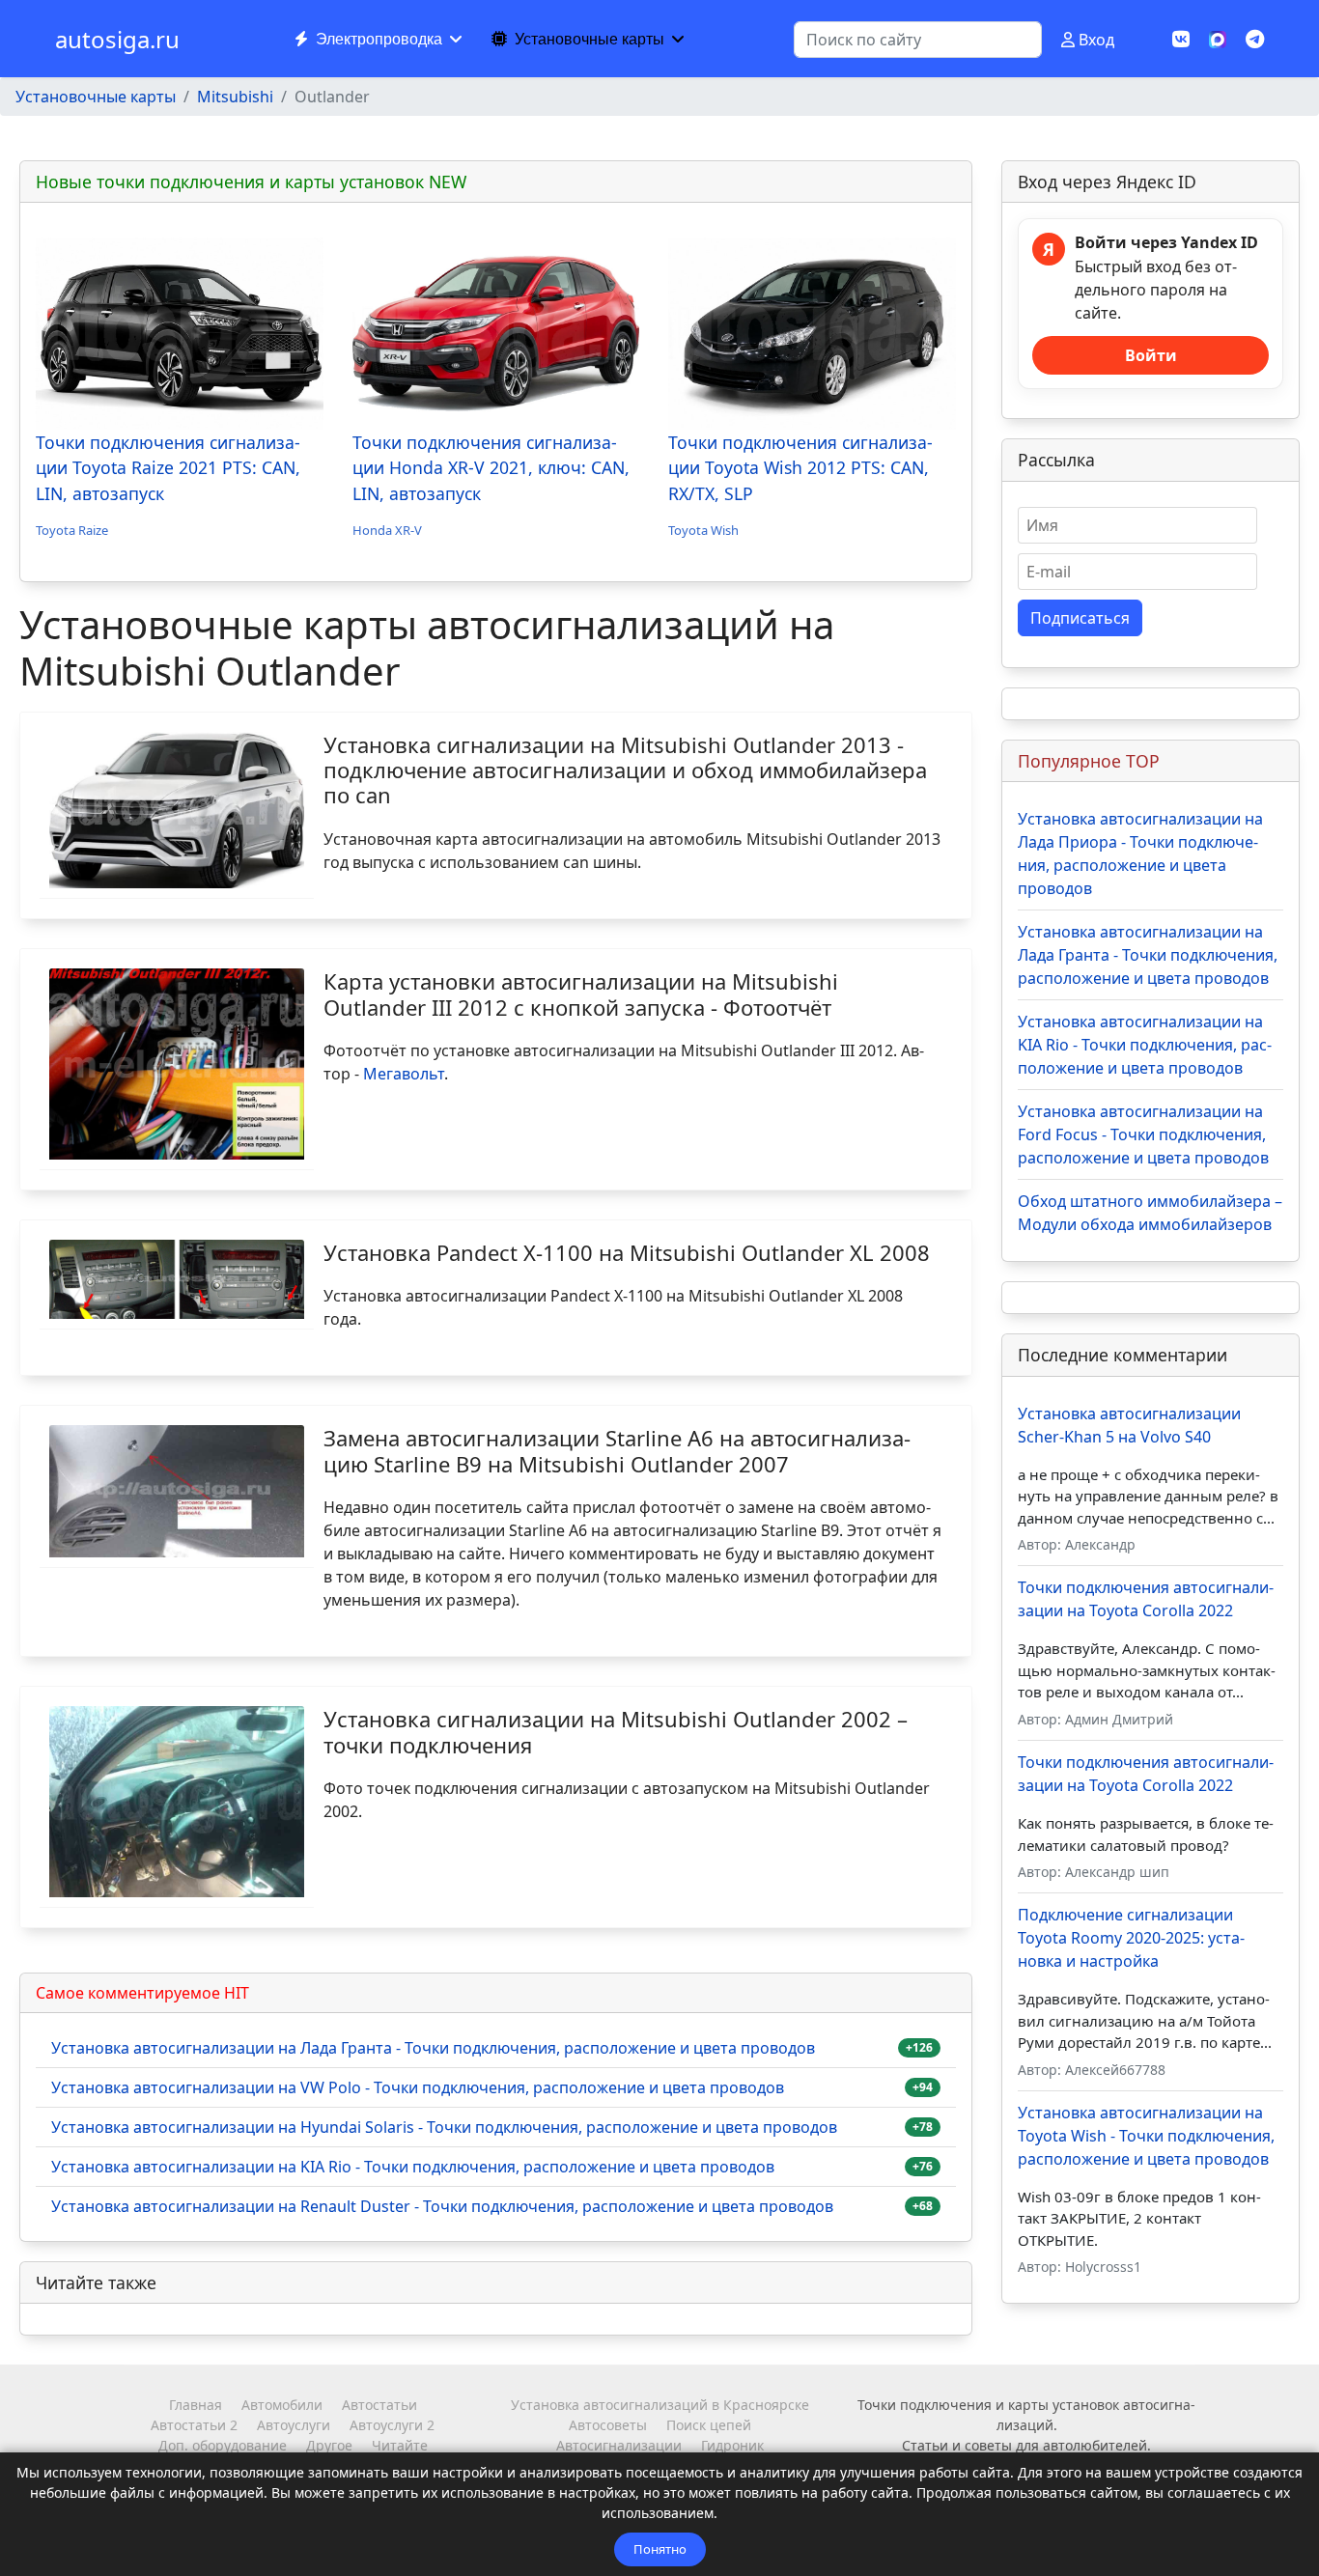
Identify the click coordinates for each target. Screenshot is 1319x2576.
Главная (196, 2405)
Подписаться (1080, 618)
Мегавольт (404, 1074)
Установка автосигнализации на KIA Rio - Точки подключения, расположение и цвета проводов (413, 2167)
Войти (1151, 355)
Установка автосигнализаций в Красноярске (660, 2405)
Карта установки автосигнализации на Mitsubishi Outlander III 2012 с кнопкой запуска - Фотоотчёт (581, 994)
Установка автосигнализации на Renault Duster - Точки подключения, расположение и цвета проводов (442, 2206)
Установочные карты (589, 39)
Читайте (400, 2445)
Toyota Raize (72, 530)
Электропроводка (379, 39)
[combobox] (918, 40)
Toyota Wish (703, 530)
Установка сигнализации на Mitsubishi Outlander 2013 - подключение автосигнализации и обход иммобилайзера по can (625, 770)
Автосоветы (608, 2425)
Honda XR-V (387, 530)
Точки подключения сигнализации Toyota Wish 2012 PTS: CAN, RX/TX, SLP (800, 468)
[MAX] (1218, 38)
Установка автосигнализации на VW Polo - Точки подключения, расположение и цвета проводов (418, 2087)
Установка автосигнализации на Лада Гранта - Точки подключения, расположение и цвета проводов (433, 2048)
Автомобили (282, 2405)
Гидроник (732, 2445)
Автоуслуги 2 (392, 2425)
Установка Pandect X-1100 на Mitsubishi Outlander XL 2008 (627, 1252)
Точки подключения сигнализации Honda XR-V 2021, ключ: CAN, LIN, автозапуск (491, 468)
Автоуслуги (294, 2425)
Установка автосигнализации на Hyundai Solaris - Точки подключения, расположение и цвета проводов (444, 2127)
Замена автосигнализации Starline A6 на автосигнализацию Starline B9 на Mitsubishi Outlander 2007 (617, 1450)
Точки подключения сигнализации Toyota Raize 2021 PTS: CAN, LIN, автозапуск (168, 468)
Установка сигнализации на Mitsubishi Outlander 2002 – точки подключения (616, 1731)
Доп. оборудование (223, 2445)
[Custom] (1255, 39)
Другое (329, 2445)
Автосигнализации (619, 2445)
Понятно (660, 2549)
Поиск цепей (709, 2425)
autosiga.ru (117, 40)
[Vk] (1181, 39)
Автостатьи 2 (194, 2425)
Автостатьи (379, 2405)
